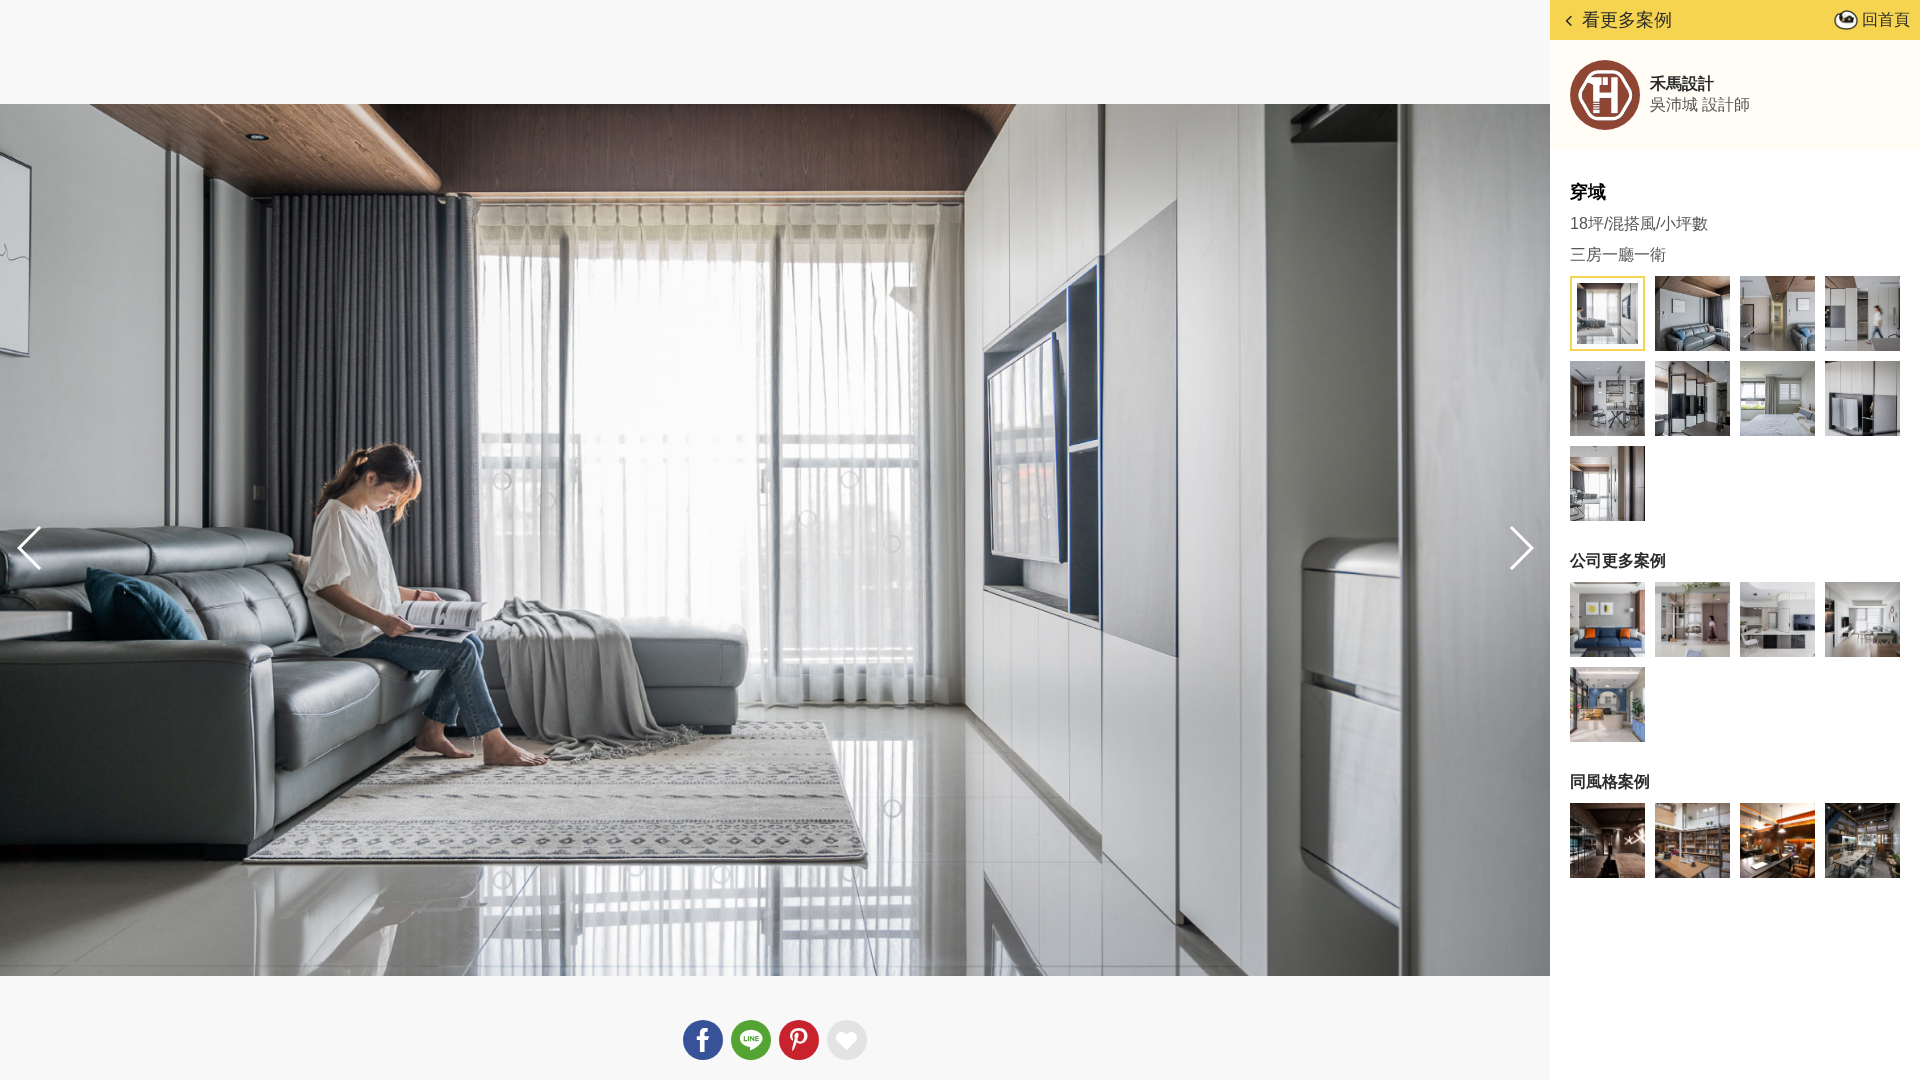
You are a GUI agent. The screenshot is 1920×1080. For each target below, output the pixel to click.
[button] (1520, 548)
